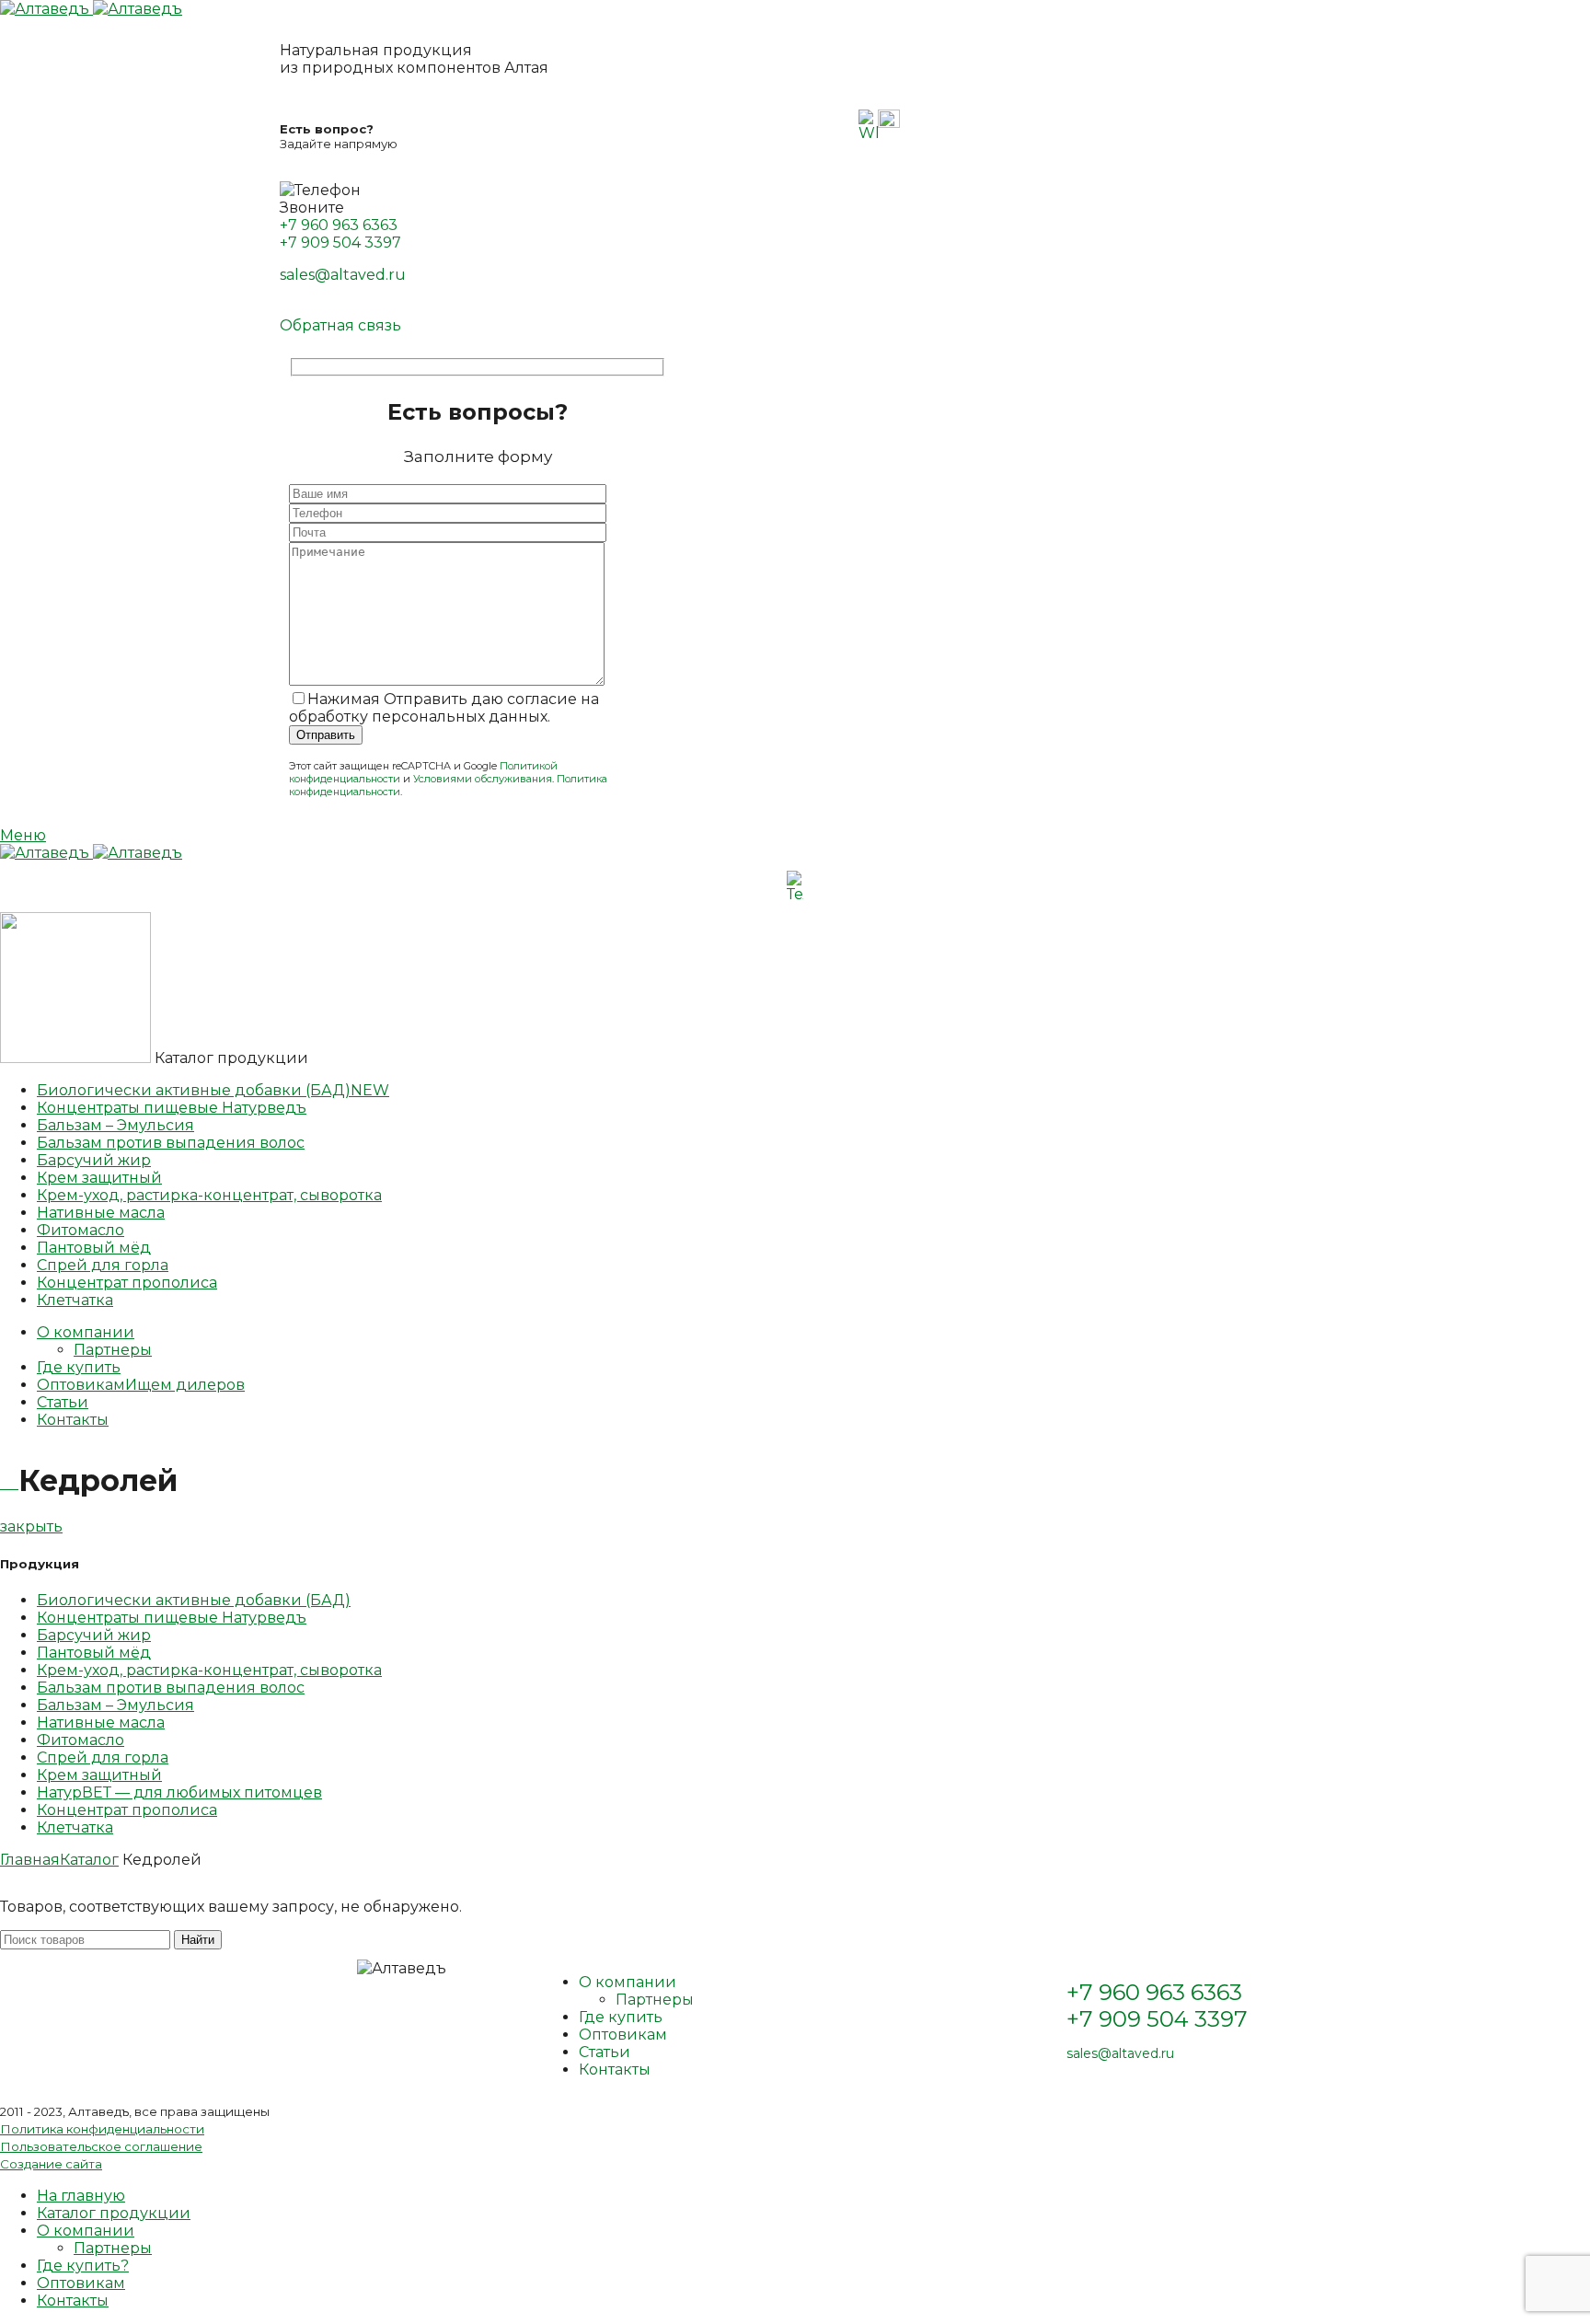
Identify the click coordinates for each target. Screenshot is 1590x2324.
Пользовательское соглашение (101, 2146)
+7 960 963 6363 (339, 225)
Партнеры (113, 1350)
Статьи (605, 2052)
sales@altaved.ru (343, 275)
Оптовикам (623, 2035)
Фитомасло (81, 1740)
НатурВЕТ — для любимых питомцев (179, 1792)
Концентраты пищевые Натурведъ (172, 1618)
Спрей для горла (103, 1757)
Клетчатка (75, 1827)
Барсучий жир (94, 1635)
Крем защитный (99, 1775)
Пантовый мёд (94, 1653)
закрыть (31, 1526)
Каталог (89, 1860)
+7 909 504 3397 (340, 243)
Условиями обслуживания (483, 779)
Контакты (615, 2070)
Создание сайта (51, 2164)
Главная (30, 1860)
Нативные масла (101, 1723)
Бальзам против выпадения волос (171, 1688)
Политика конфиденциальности (102, 2129)
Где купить (621, 2017)
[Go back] (9, 1483)
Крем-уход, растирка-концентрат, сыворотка (209, 1670)
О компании (628, 1982)
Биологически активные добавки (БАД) (194, 1600)
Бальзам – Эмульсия (115, 1705)
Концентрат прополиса (127, 1810)
